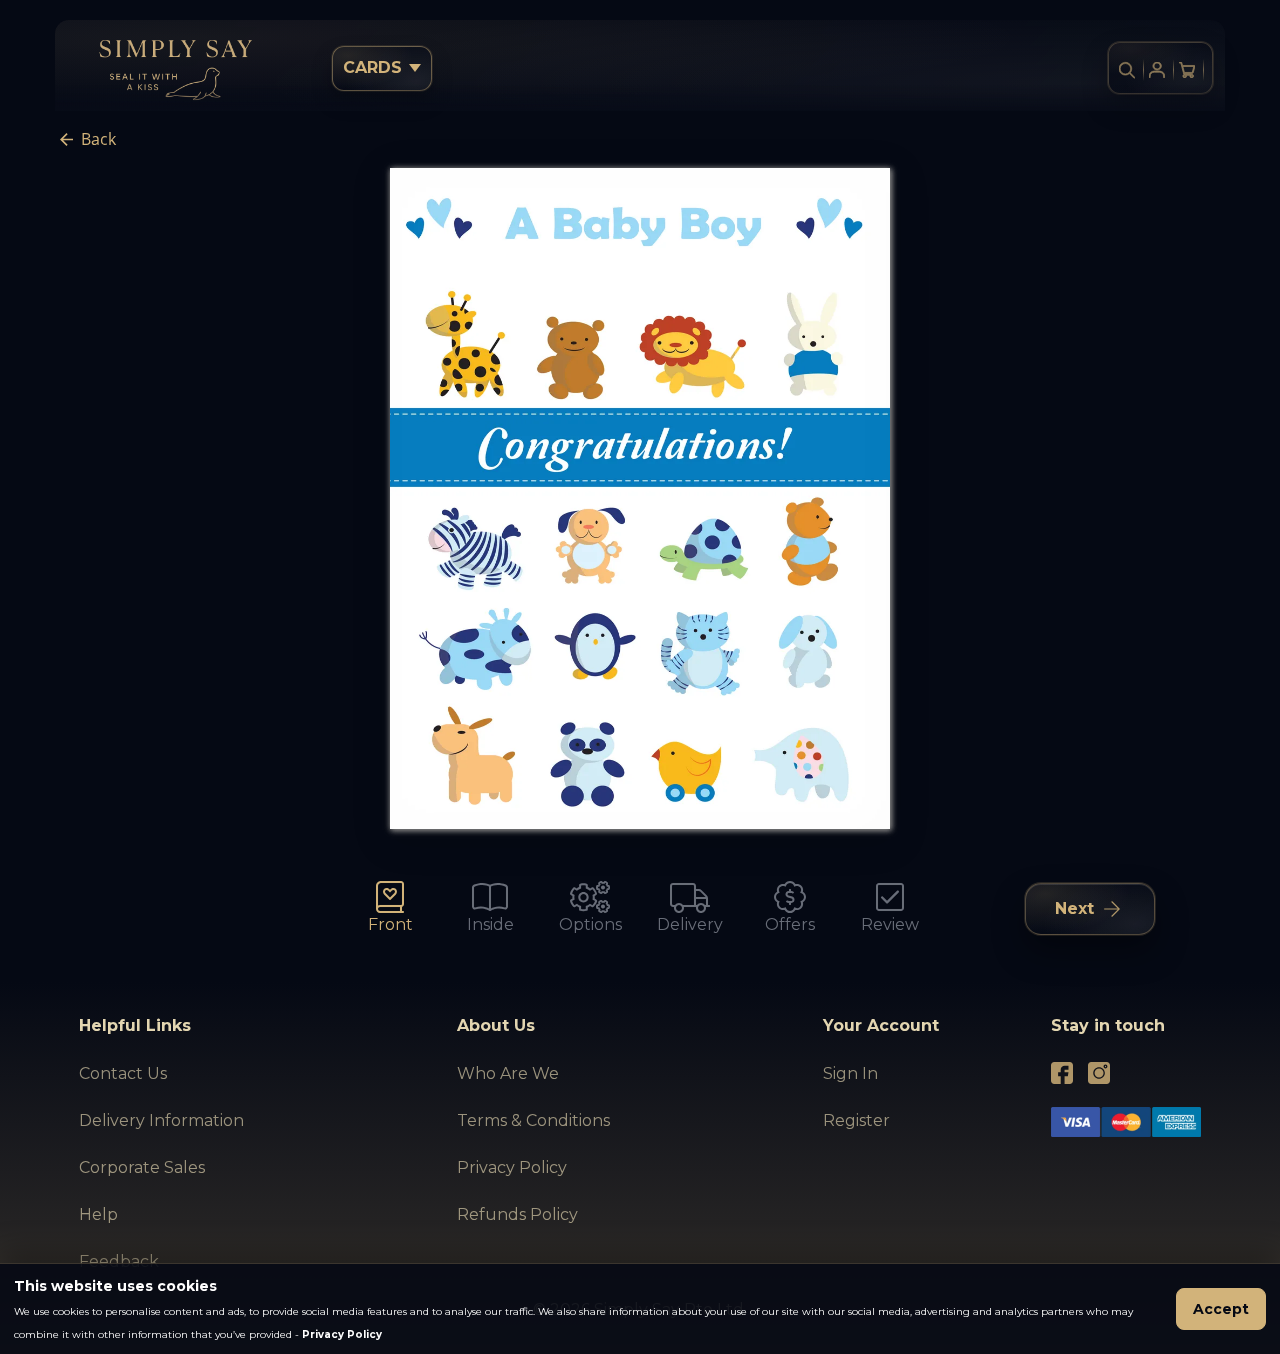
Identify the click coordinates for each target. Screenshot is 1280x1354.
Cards (372, 67)
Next (1074, 908)
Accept (1221, 1309)
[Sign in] (1157, 70)
